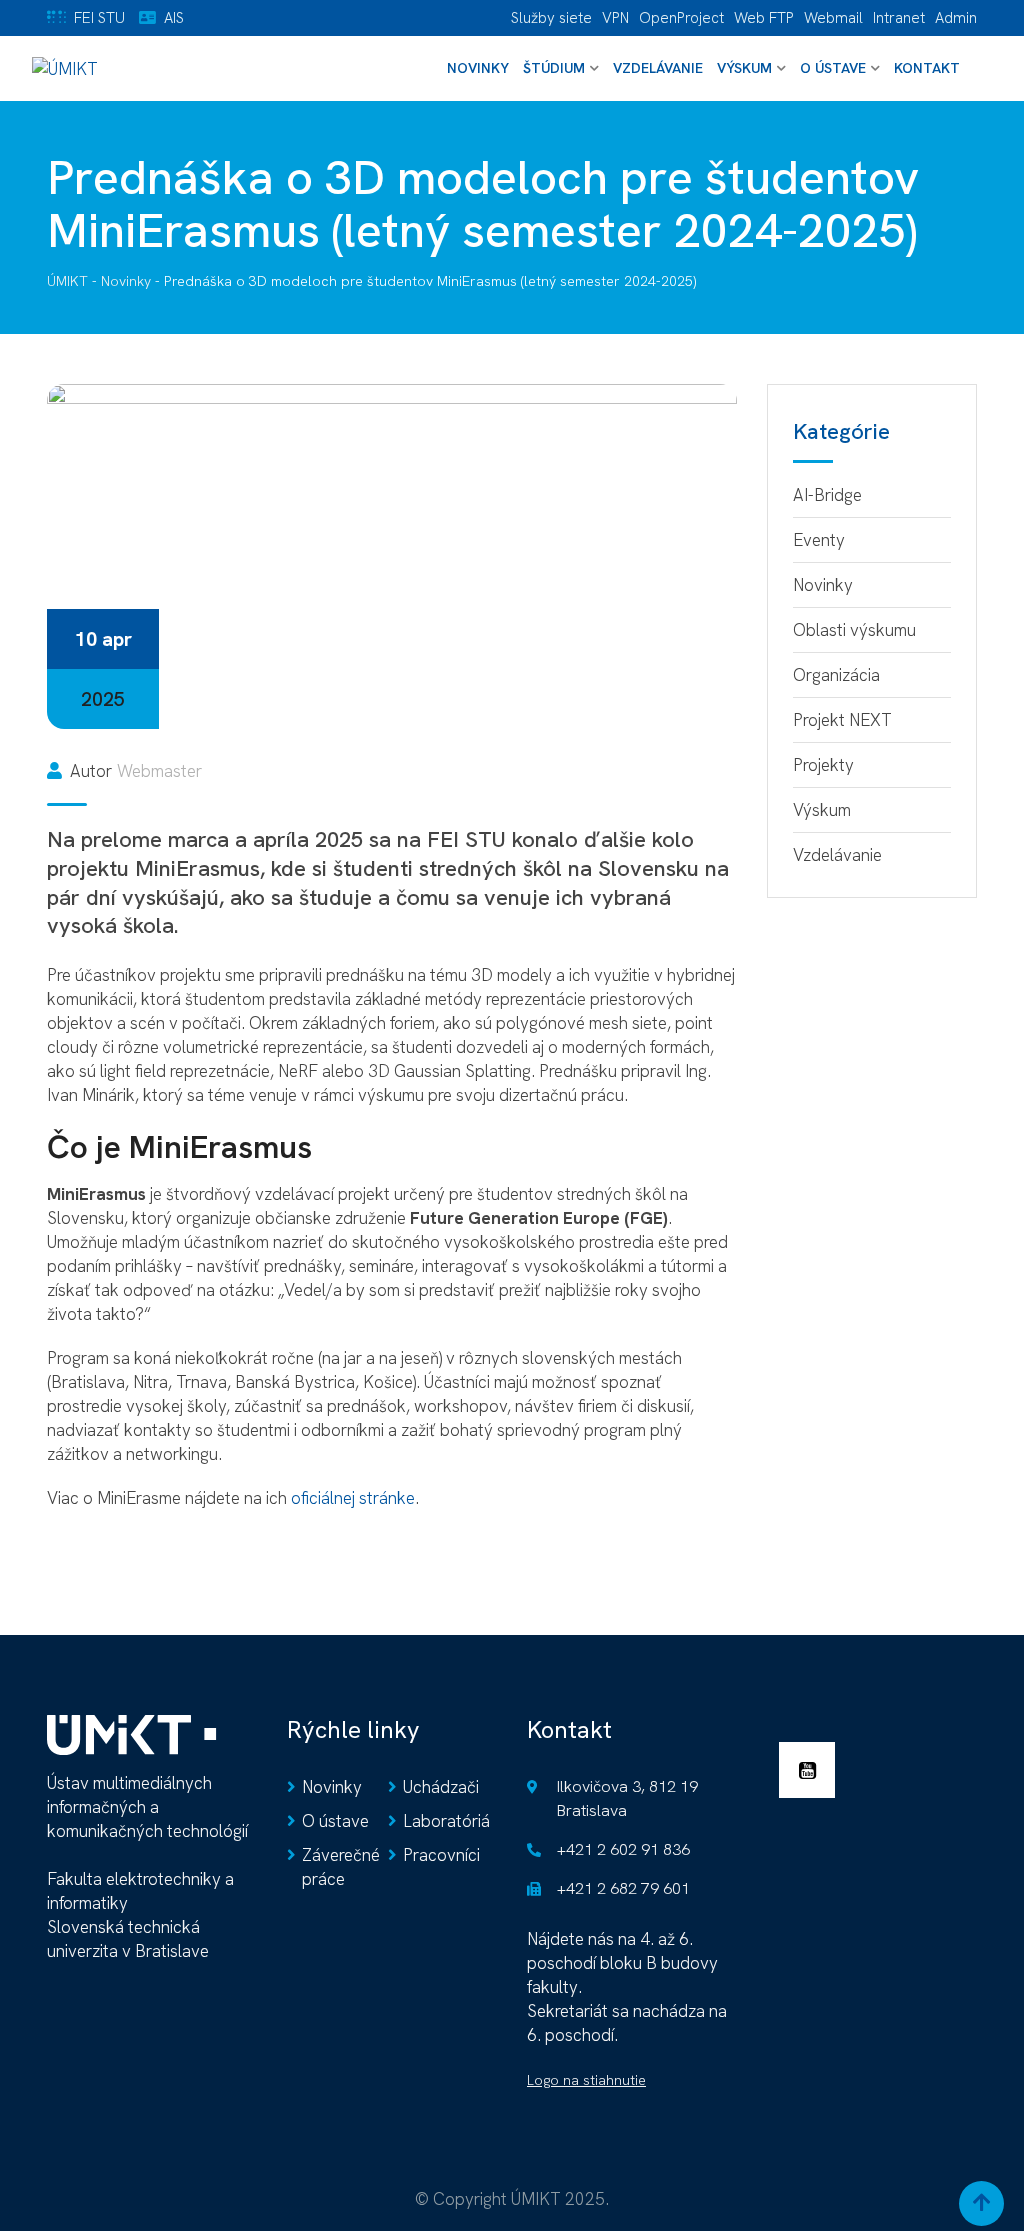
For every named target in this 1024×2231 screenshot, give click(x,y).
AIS (174, 18)
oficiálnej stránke (353, 1498)
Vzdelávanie (658, 68)
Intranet (899, 18)
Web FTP (764, 18)
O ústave (833, 68)
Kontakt (927, 68)
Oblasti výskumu (854, 630)
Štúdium (554, 68)
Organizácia (836, 675)
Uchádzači (441, 1787)
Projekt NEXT (842, 720)
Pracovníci (441, 1855)
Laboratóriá (446, 1821)
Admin (956, 18)
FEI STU (99, 18)
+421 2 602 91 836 (623, 1849)
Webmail (833, 18)
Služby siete (551, 18)
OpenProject (681, 18)
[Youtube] (812, 1773)
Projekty (823, 765)
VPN (615, 18)
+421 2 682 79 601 (623, 1888)
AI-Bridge (827, 495)
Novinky (478, 68)
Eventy (819, 540)
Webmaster (159, 771)
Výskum (744, 68)
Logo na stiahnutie (586, 2080)
